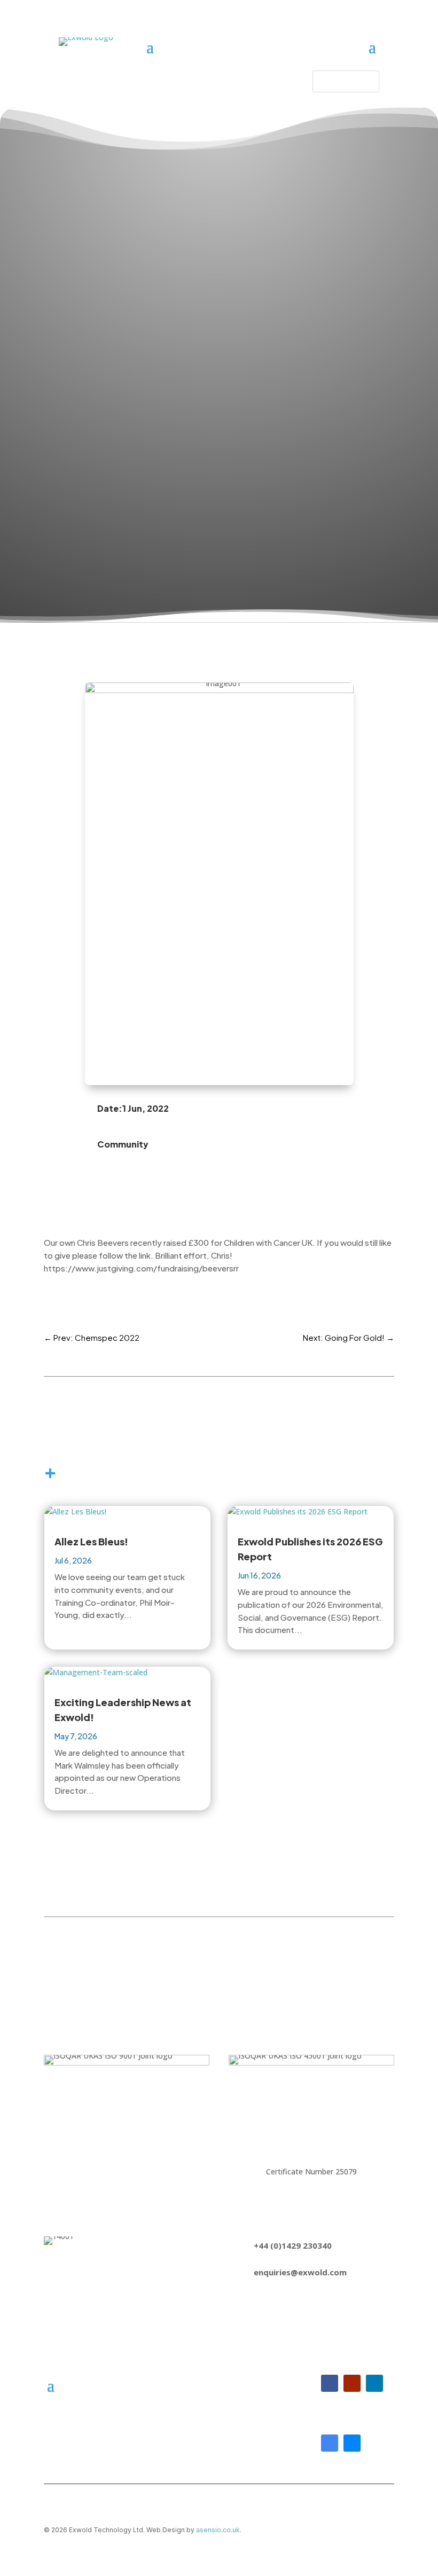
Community (123, 1144)
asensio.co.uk (218, 2530)
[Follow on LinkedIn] (374, 2383)
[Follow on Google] (330, 2443)
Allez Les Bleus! (91, 1541)
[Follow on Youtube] (352, 2383)
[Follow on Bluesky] (352, 2443)
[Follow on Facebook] (330, 2383)
